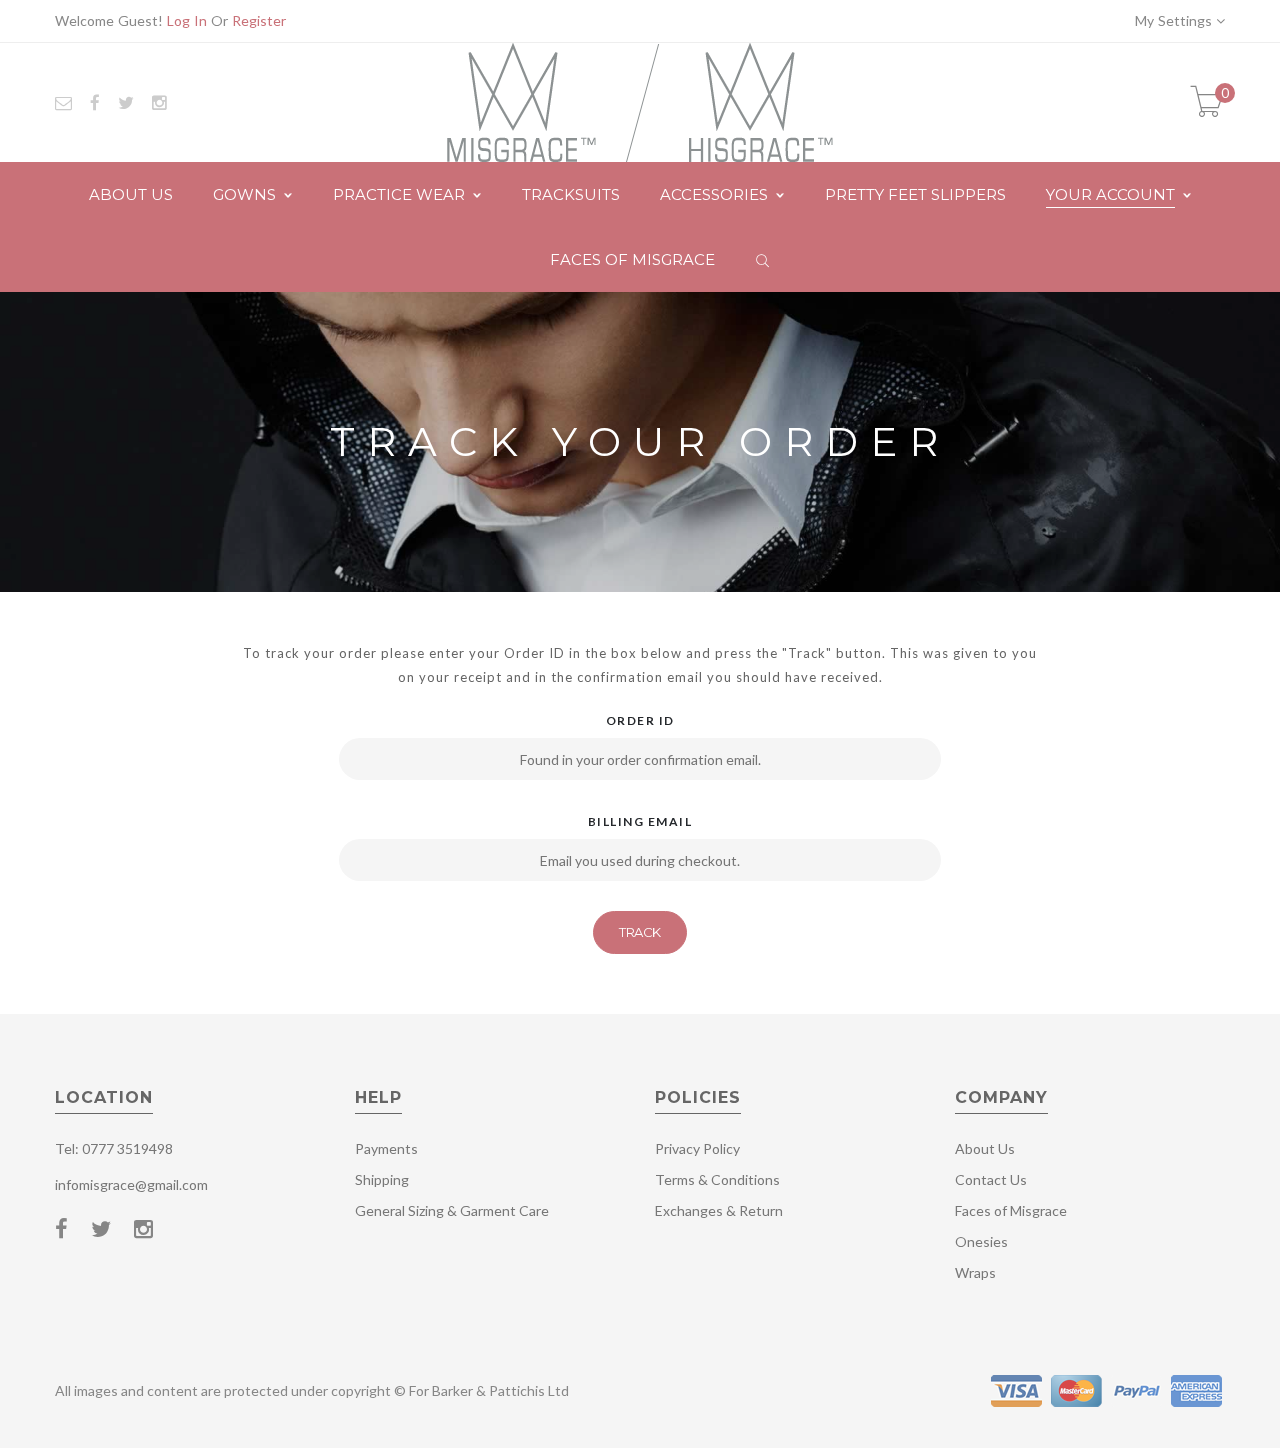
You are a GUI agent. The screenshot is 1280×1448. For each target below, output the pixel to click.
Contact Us (991, 1179)
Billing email (640, 821)
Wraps (975, 1272)
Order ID (640, 720)
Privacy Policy (697, 1148)
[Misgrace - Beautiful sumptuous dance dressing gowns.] (640, 100)
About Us (985, 1148)
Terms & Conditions (717, 1179)
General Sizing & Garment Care (452, 1210)
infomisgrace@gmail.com (131, 1184)
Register (259, 20)
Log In (187, 20)
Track (640, 932)
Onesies (981, 1241)
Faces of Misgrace (1011, 1210)
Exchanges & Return (719, 1210)
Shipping (382, 1179)
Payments (386, 1148)
